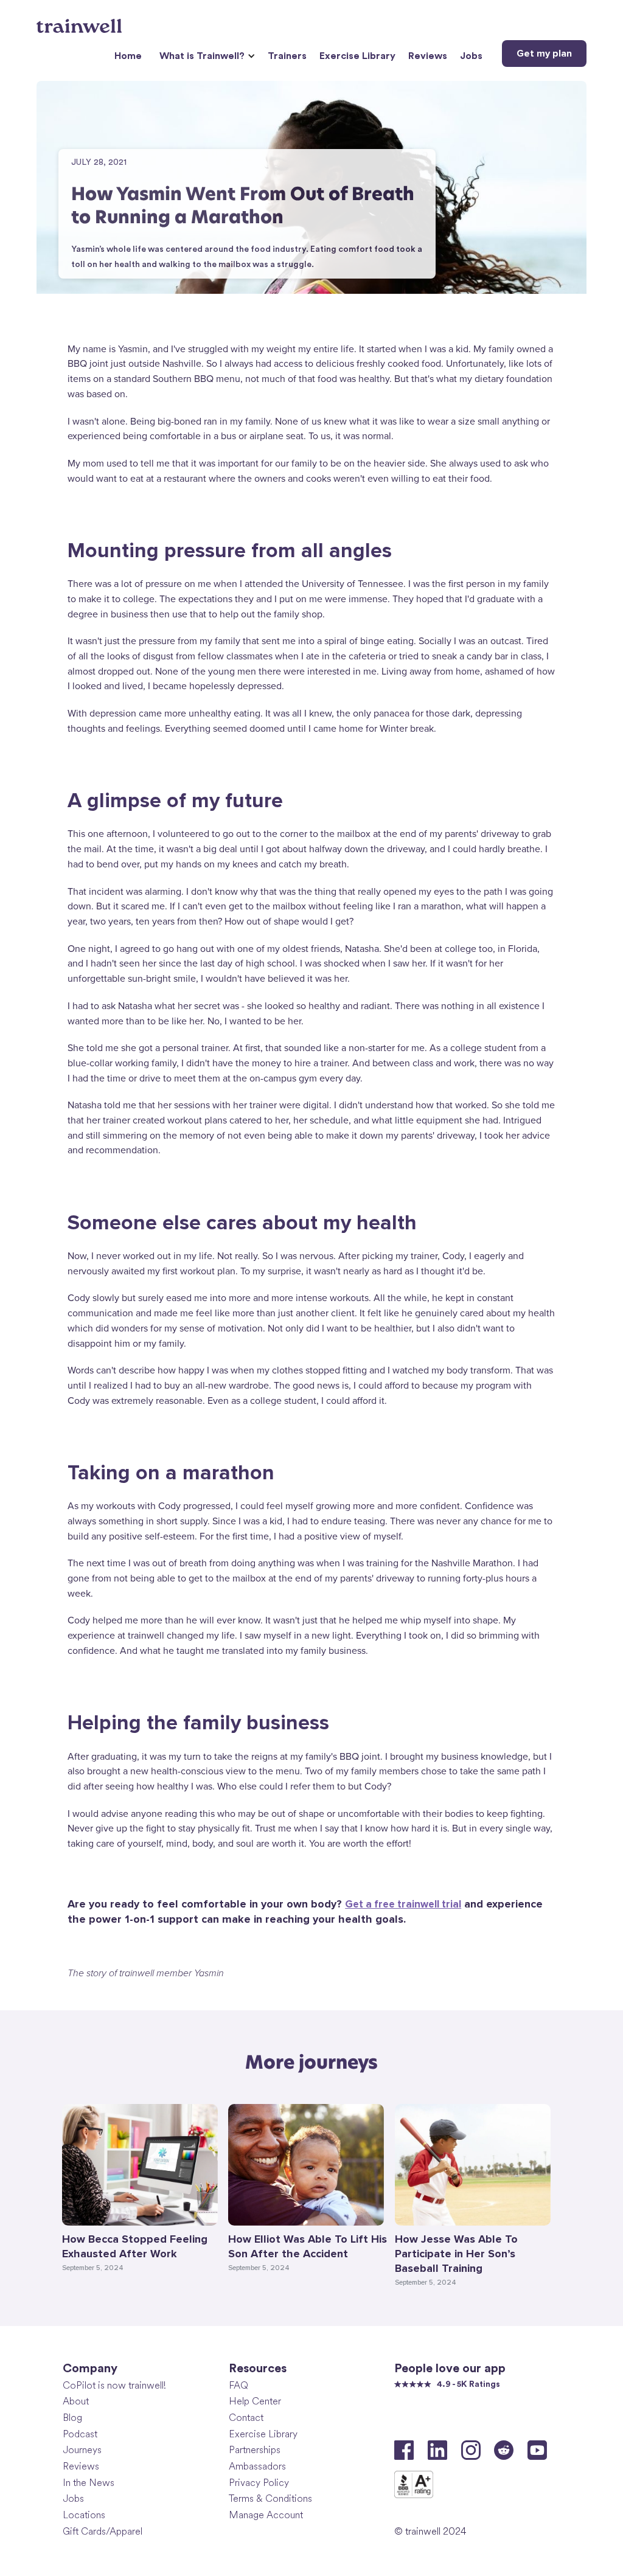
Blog (72, 2418)
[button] (206, 56)
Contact (246, 2418)
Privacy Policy (259, 2483)
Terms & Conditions (270, 2498)
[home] (81, 21)
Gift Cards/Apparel (103, 2531)
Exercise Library (357, 56)
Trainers (287, 56)
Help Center (255, 2401)
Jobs (471, 56)
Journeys (82, 2450)
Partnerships (255, 2450)
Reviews (428, 56)
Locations (84, 2515)
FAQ (238, 2385)
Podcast (80, 2434)
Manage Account (266, 2515)
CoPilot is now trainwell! (114, 2385)
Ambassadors (257, 2466)
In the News (89, 2483)
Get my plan (544, 54)
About (76, 2401)
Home (128, 56)
